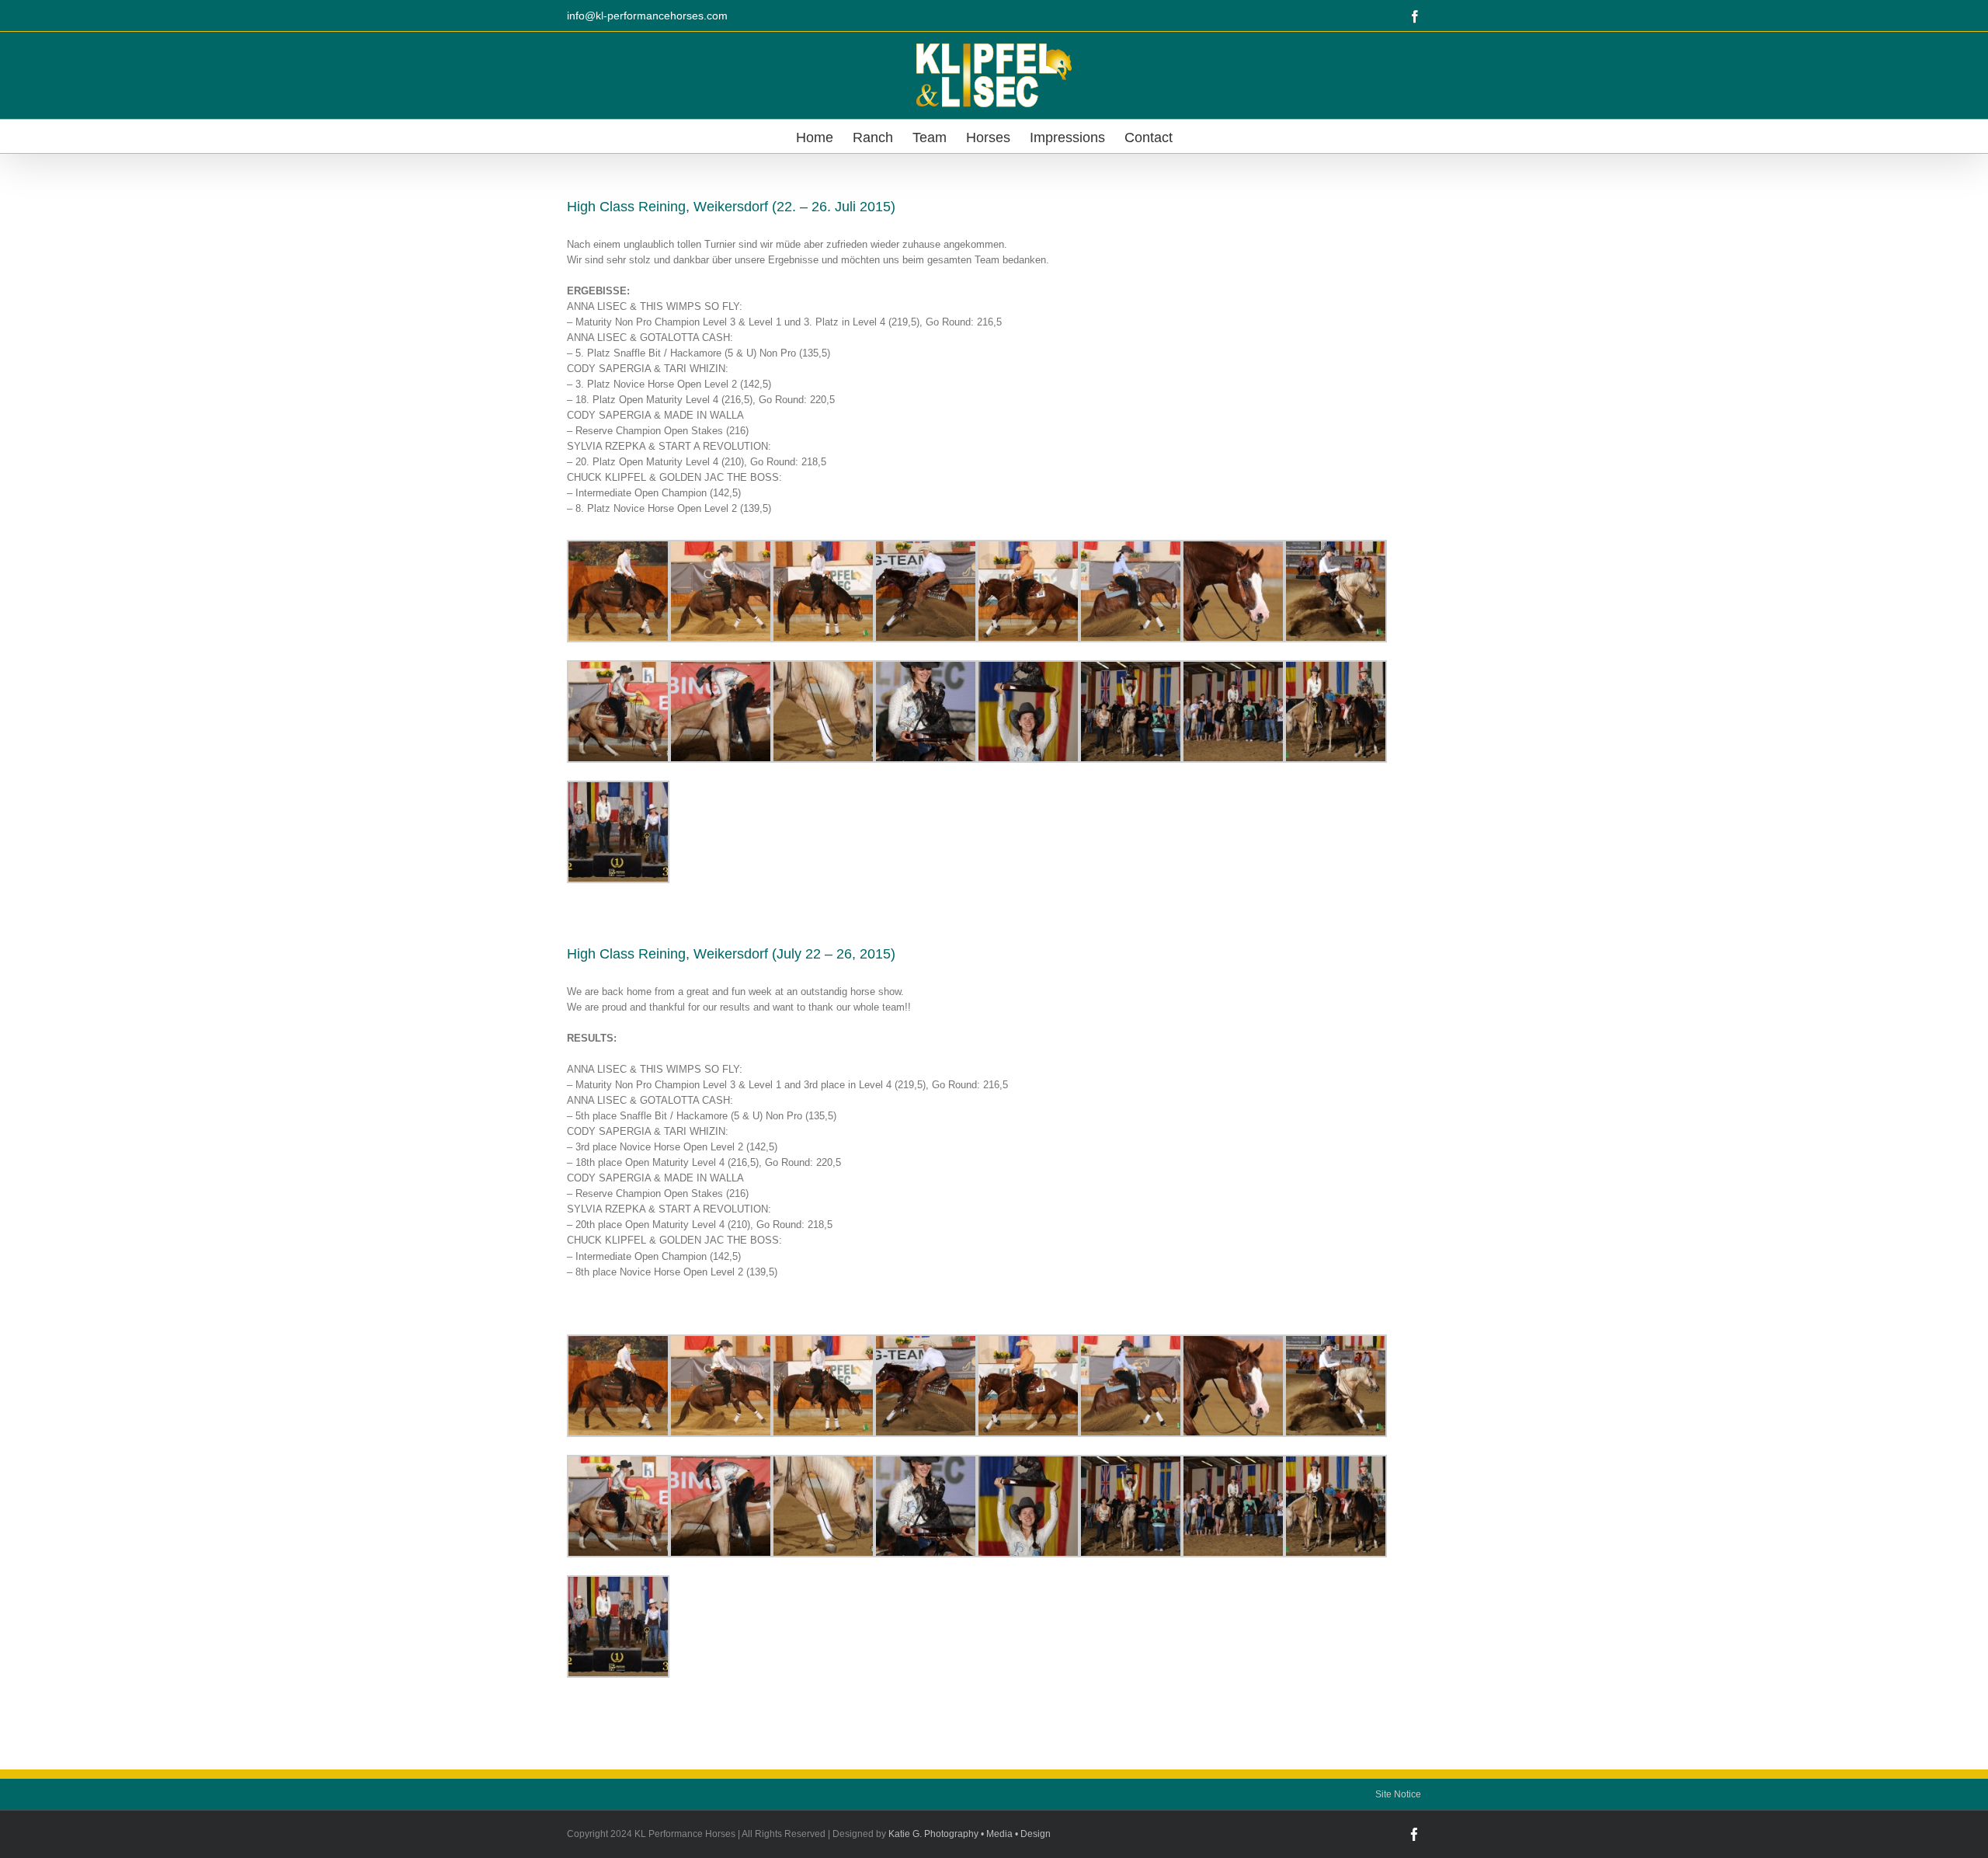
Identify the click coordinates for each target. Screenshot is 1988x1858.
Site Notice (1398, 1794)
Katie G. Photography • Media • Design (970, 1834)
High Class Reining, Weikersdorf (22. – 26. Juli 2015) (731, 207)
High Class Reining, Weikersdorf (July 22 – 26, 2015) (731, 954)
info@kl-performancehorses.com (647, 16)
